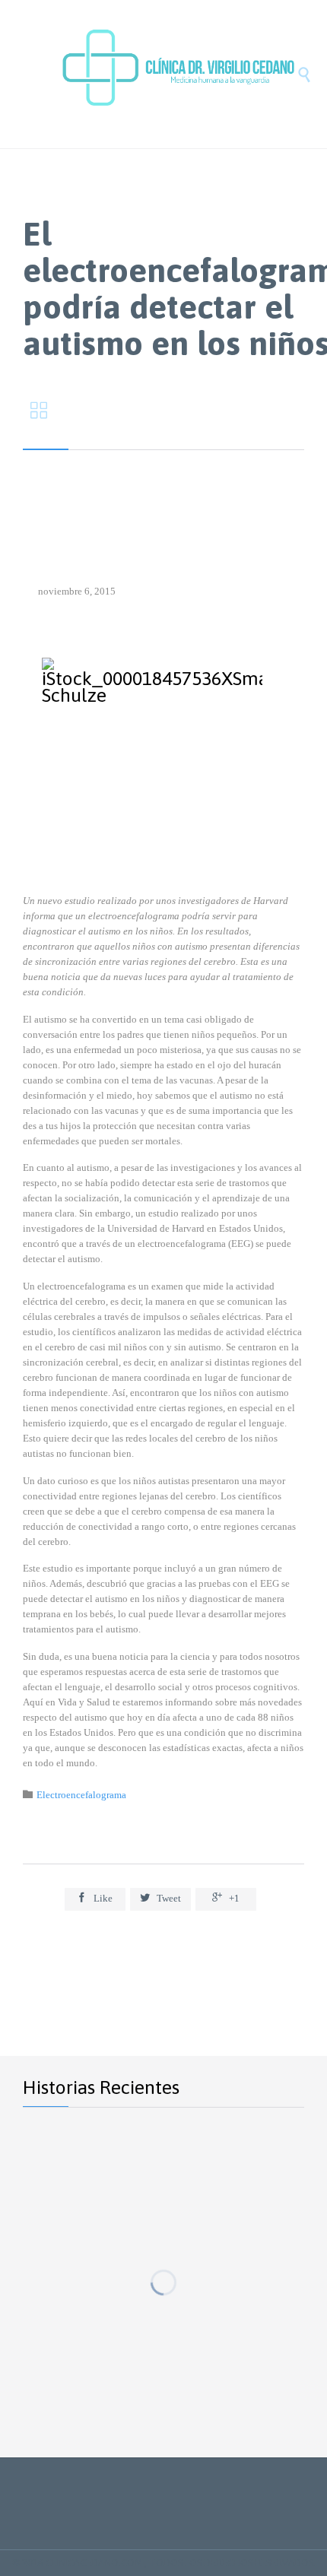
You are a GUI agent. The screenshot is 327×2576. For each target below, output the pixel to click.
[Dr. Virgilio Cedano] (179, 74)
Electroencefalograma (81, 1795)
